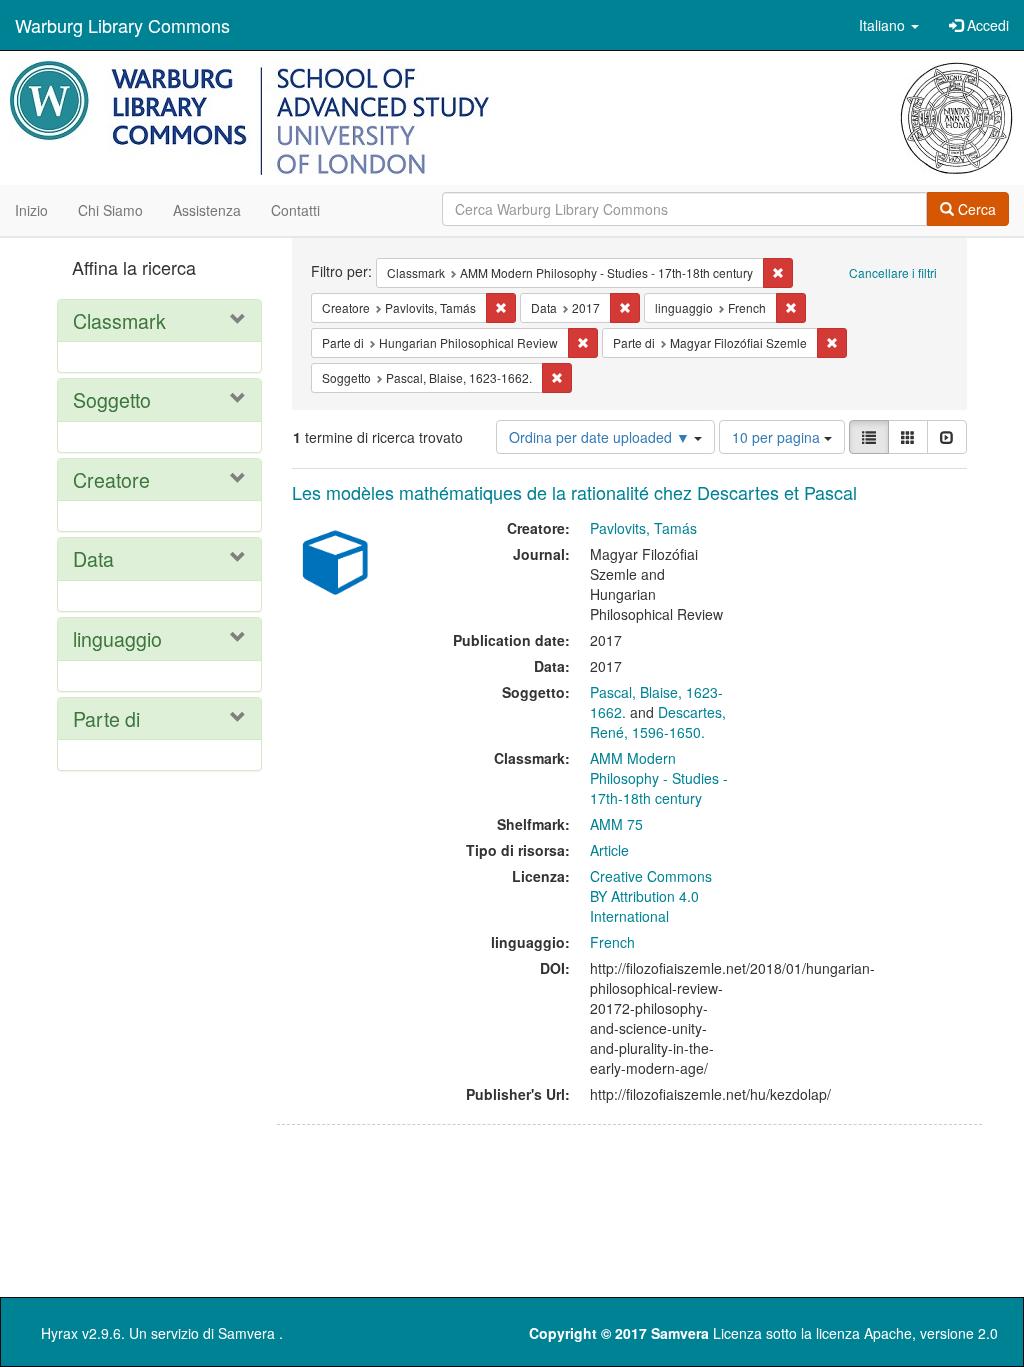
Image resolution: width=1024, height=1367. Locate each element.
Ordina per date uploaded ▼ (601, 437)
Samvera (246, 1333)
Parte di (106, 718)
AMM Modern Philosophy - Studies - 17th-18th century (659, 778)
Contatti (295, 210)
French (612, 942)
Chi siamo (110, 210)
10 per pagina (778, 437)
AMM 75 (616, 824)
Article (609, 850)
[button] (889, 25)
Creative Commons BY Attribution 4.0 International (651, 896)
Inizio (31, 210)
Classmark (119, 320)
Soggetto (112, 399)
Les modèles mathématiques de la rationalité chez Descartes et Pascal (574, 492)
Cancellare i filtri (893, 272)
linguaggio (117, 638)
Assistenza (207, 210)
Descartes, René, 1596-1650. (658, 722)
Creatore (111, 479)
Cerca (975, 209)
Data (93, 558)
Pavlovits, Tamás (643, 528)
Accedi (986, 25)
